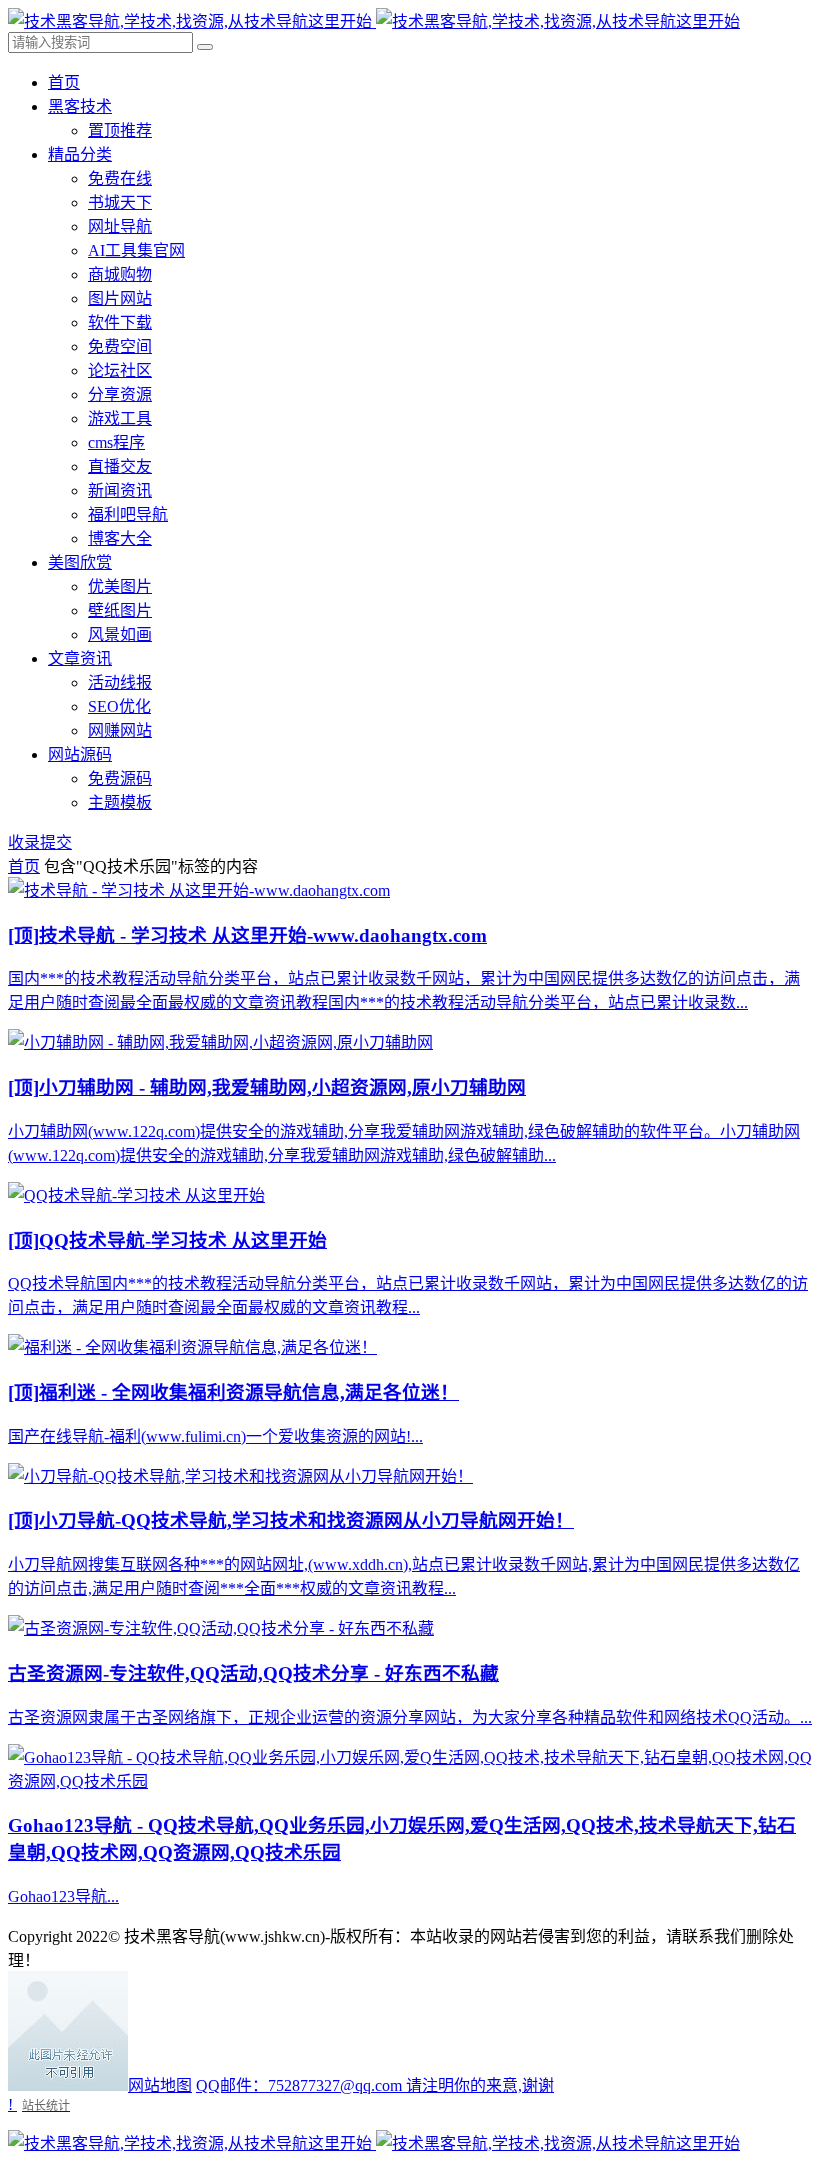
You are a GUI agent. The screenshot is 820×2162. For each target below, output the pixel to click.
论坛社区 (120, 370)
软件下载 (120, 322)
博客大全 (120, 538)
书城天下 (120, 202)
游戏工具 (120, 418)
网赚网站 (120, 730)
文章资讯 (80, 658)
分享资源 (120, 394)
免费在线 (120, 178)
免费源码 (120, 778)
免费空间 (120, 346)
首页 (64, 82)
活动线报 (120, 682)
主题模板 (120, 802)
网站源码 (80, 754)
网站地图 (160, 2085)
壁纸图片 (120, 610)
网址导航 (120, 226)
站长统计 (46, 2105)
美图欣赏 (80, 562)
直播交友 (120, 466)
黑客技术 (80, 106)
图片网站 (120, 298)
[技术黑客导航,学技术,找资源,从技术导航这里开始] (374, 21)
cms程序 (116, 442)
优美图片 (120, 586)
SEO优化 (119, 706)
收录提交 (40, 842)
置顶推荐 (120, 130)
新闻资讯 (120, 490)
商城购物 (120, 274)
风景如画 (120, 634)
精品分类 (80, 154)
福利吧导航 (128, 514)
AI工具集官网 (136, 250)
